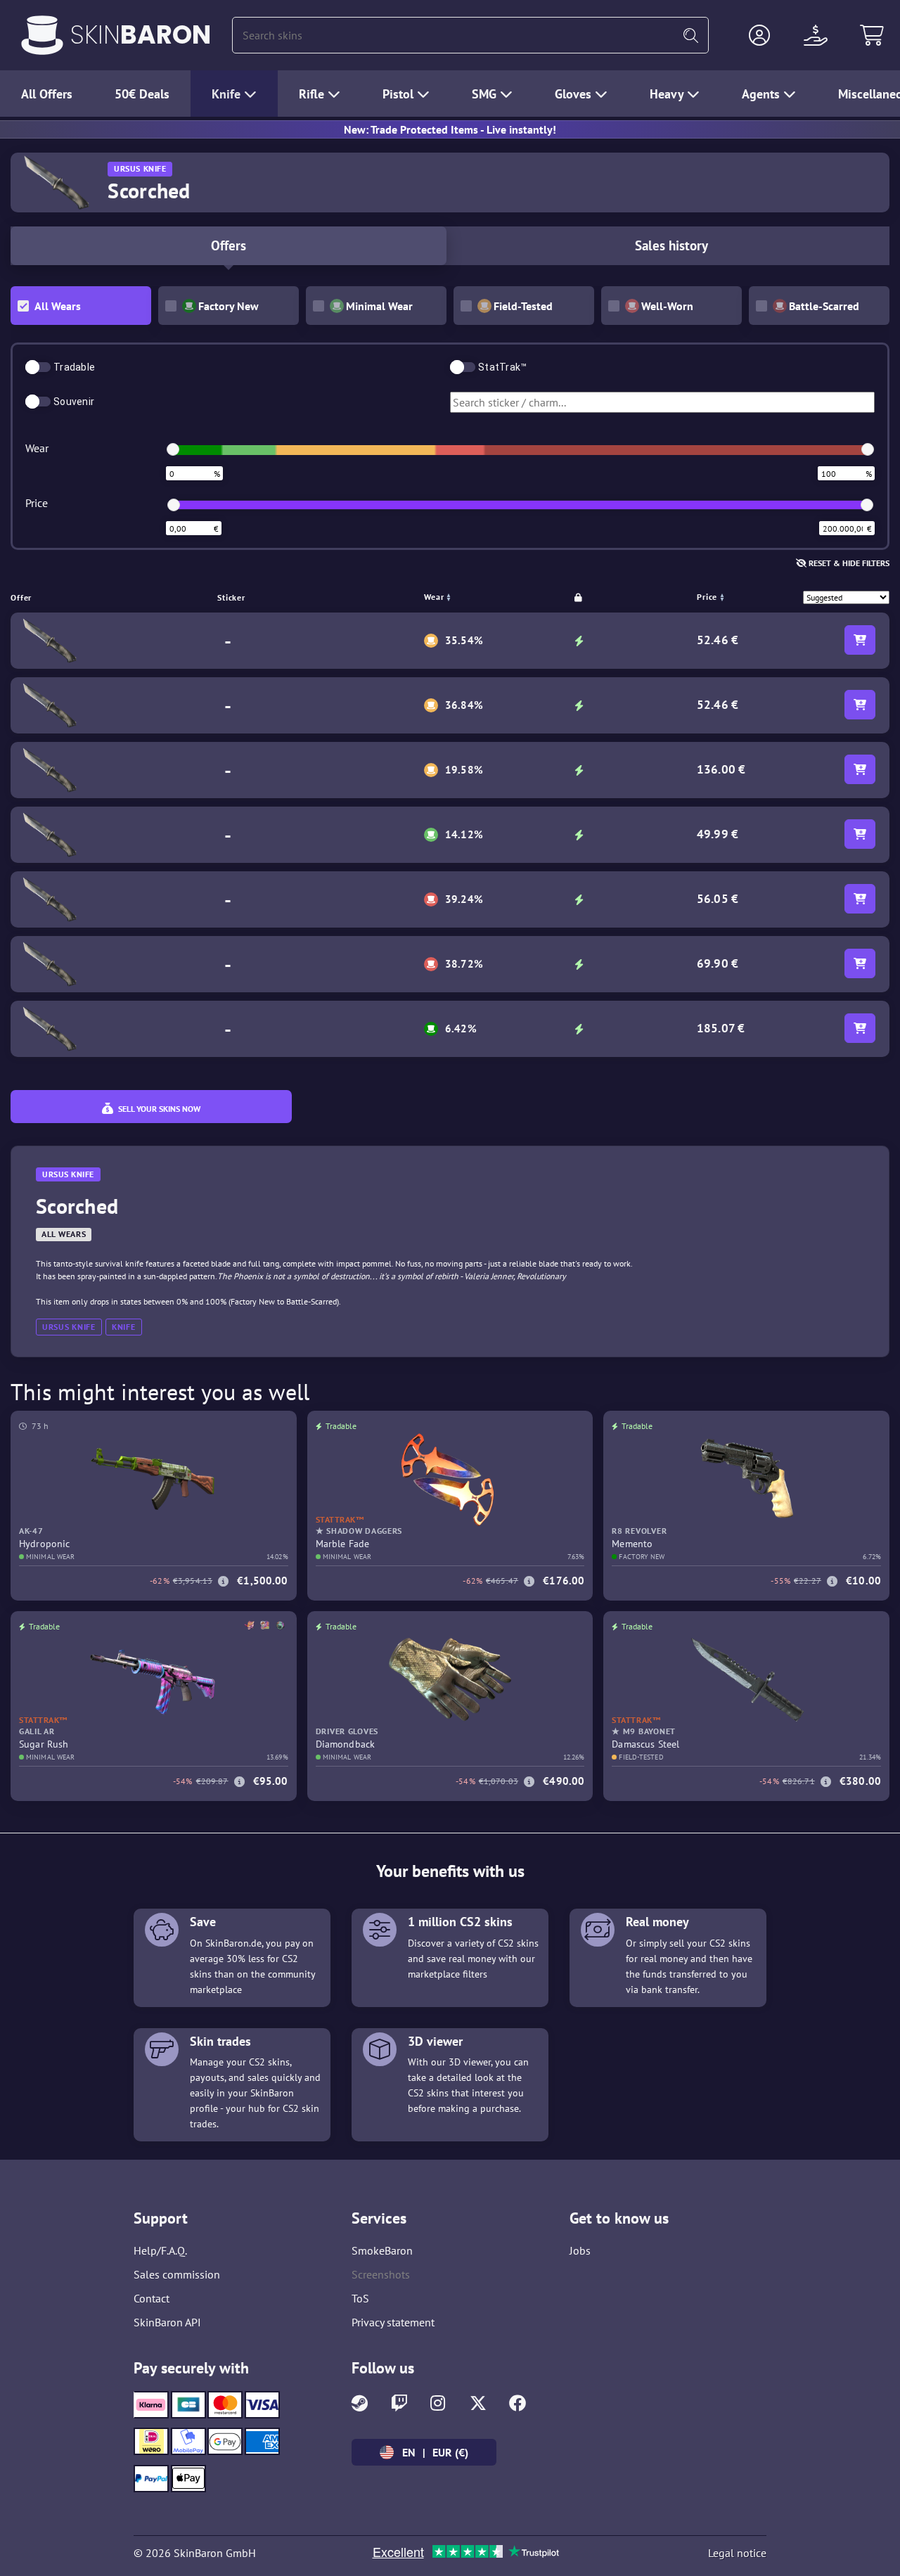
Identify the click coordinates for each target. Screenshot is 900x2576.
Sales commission (177, 2274)
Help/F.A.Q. (160, 2250)
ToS (360, 2298)
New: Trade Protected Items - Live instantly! (450, 129)
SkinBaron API (167, 2322)
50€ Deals (142, 94)
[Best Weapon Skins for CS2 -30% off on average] (42, 35)
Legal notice (737, 2553)
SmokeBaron (382, 2250)
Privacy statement (393, 2322)
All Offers (47, 94)
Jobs (580, 2250)
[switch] (38, 367)
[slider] (173, 449)
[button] (759, 35)
